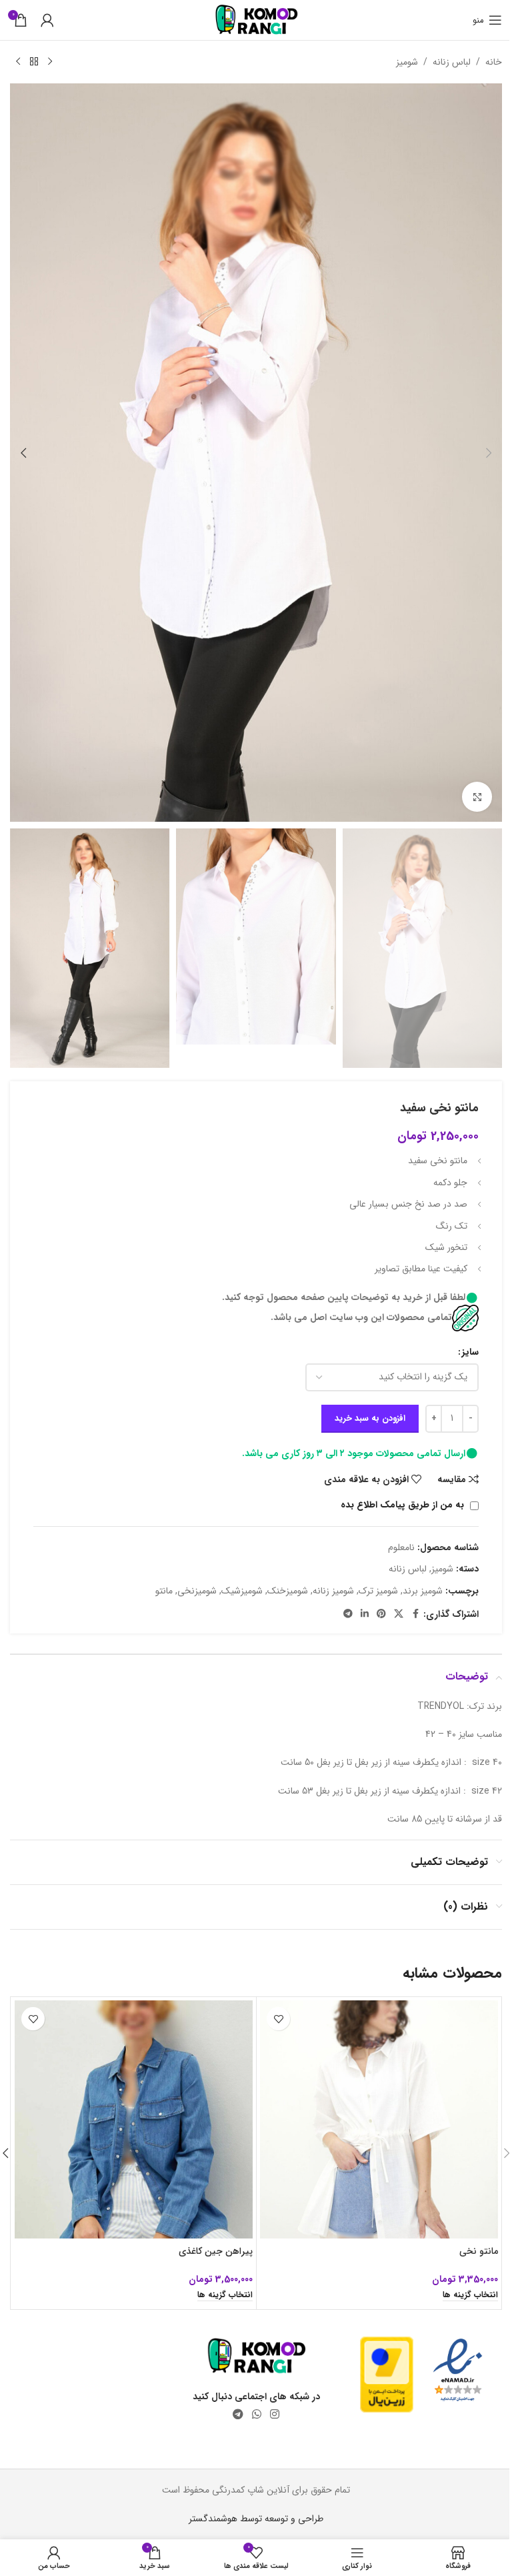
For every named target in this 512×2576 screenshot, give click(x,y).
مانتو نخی (479, 2251)
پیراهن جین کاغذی (216, 2251)
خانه (494, 62)
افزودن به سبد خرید (370, 1418)
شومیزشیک (242, 1591)
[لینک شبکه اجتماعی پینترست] (381, 1614)
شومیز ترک (378, 1591)
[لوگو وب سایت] (256, 19)
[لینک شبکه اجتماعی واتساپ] (256, 2415)
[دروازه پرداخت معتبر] (387, 2374)
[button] (489, 453)
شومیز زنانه (333, 1591)
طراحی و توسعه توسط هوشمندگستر (256, 2519)
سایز (470, 1352)
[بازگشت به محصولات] (34, 62)
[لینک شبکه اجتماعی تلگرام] (348, 1614)
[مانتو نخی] (379, 2119)
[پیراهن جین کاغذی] (134, 2119)
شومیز (407, 62)
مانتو (164, 1591)
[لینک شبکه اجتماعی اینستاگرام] (275, 2415)
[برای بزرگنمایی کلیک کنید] (477, 797)
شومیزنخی (197, 1591)
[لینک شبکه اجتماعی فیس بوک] (415, 1614)
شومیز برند (423, 1591)
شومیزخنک (288, 1591)
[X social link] (399, 1614)
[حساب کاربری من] (47, 20)
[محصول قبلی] (50, 62)
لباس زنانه (452, 62)
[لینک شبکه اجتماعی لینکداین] (365, 1614)
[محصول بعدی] (18, 62)
